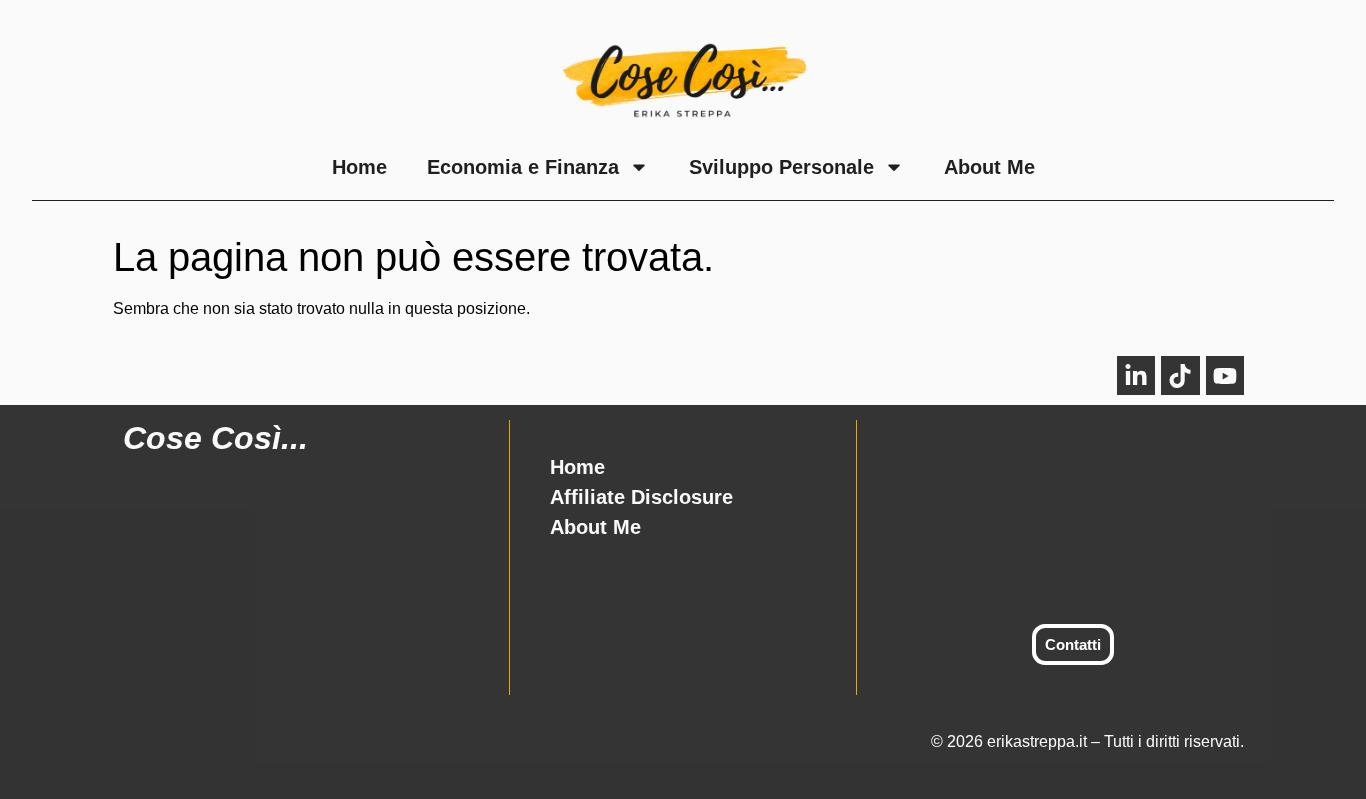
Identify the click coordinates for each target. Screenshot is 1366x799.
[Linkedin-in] (1136, 375)
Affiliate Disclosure (641, 497)
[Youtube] (1225, 375)
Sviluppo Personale (781, 167)
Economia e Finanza (523, 167)
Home (359, 167)
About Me (989, 167)
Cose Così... (215, 438)
